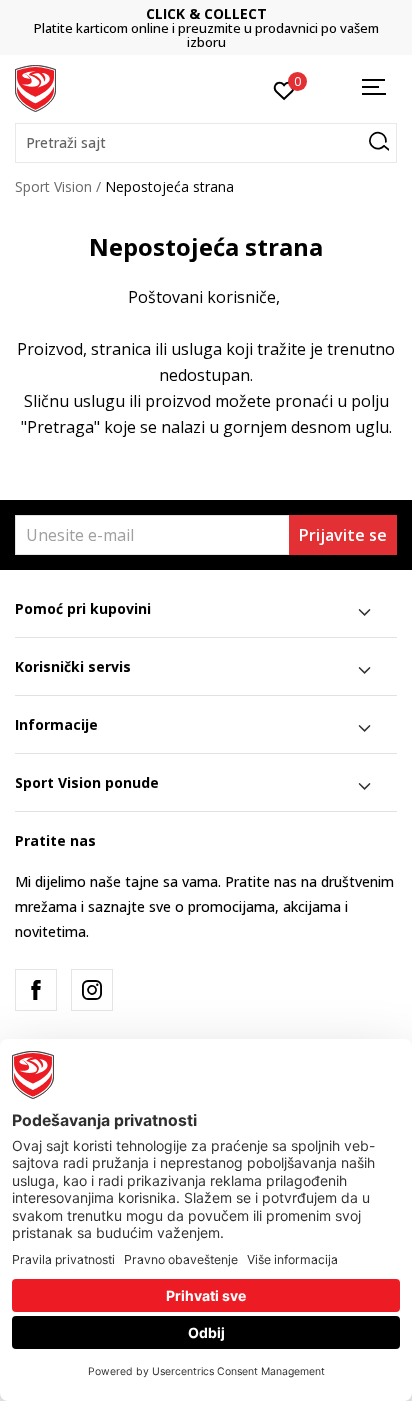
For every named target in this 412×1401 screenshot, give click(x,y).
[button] (206, 143)
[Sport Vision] (35, 87)
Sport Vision (53, 186)
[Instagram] (92, 990)
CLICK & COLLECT (162, 13)
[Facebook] (36, 990)
